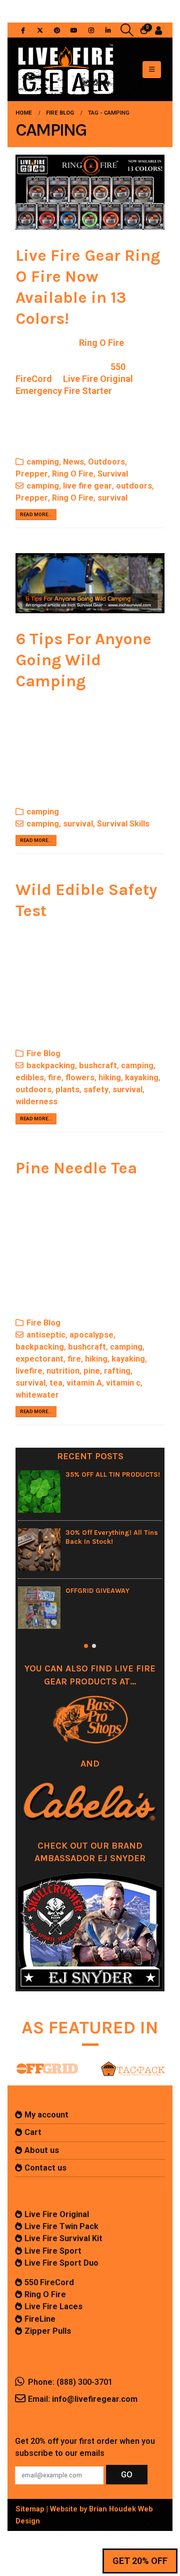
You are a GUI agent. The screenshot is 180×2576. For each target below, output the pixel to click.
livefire (29, 1371)
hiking (110, 1078)
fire (55, 1078)
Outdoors (106, 462)
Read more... (36, 514)
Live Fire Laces (53, 2306)
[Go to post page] (56, 1491)
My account (46, 2115)
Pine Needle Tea (76, 1168)
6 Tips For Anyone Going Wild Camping (83, 660)
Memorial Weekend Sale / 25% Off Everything (125, 1479)
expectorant (39, 1359)
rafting (117, 1371)
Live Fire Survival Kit (63, 2238)
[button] (127, 30)
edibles (30, 1078)
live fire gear (87, 486)
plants (67, 1090)
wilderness (36, 1102)
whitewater (37, 1395)
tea (56, 1383)
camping (43, 462)
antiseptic (46, 1335)
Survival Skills (123, 824)
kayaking (142, 1078)
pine (92, 1371)
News (73, 462)
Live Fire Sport (53, 2251)
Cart (33, 2132)
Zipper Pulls (48, 2331)
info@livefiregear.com (95, 2399)
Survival (113, 474)
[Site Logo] (65, 69)
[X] (40, 30)
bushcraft (98, 1065)
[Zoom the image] (47, 2063)
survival (112, 498)
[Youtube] (74, 30)
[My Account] (158, 30)
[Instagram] (91, 30)
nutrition (63, 1371)
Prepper (32, 474)
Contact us (45, 2168)
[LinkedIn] (108, 30)
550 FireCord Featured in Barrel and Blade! (123, 1595)
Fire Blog (43, 1053)
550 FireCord (49, 2282)
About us (42, 2150)
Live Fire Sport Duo (61, 2263)
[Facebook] (23, 30)
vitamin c (123, 1383)
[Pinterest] (57, 30)
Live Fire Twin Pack (61, 2226)
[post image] (90, 192)
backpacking (51, 1065)
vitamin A (84, 1383)
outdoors (134, 486)
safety (96, 1090)
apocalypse (91, 1335)
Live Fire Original (57, 2214)
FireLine (40, 2319)
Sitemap (30, 2509)
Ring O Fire (101, 343)
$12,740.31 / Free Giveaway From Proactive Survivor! (127, 1537)
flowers (80, 1078)
